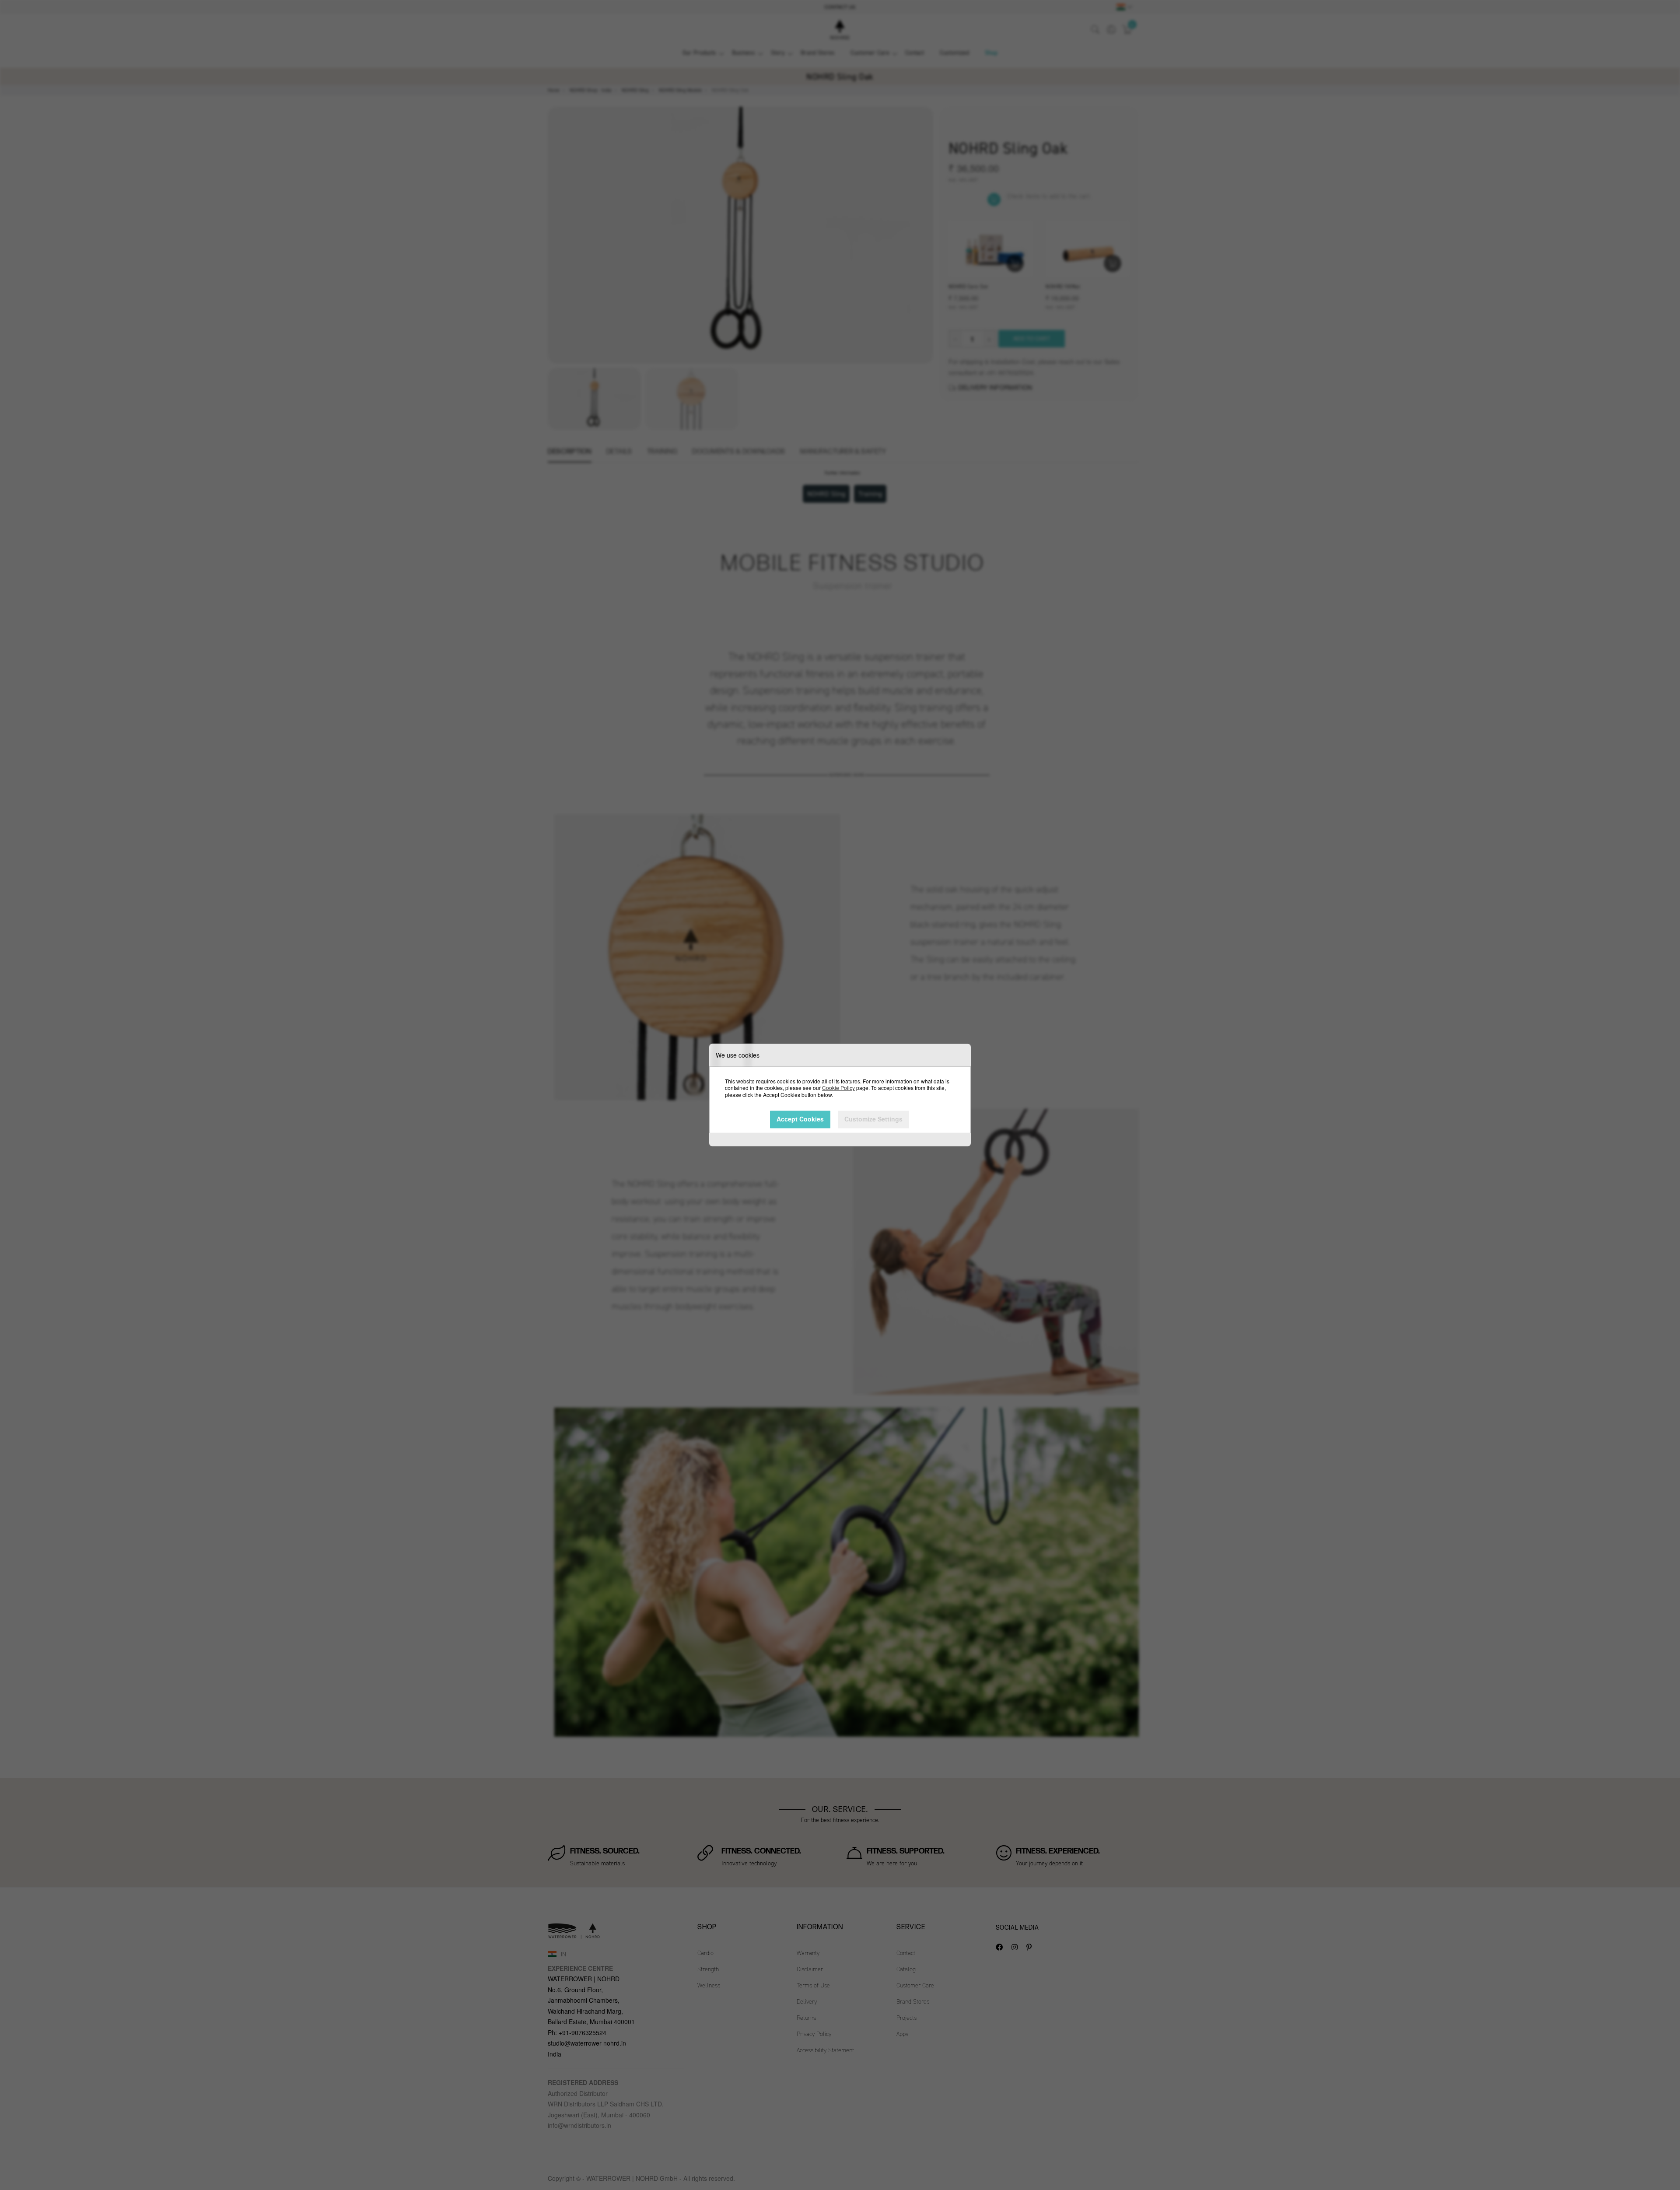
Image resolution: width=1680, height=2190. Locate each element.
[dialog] (840, 1095)
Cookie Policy (838, 1088)
